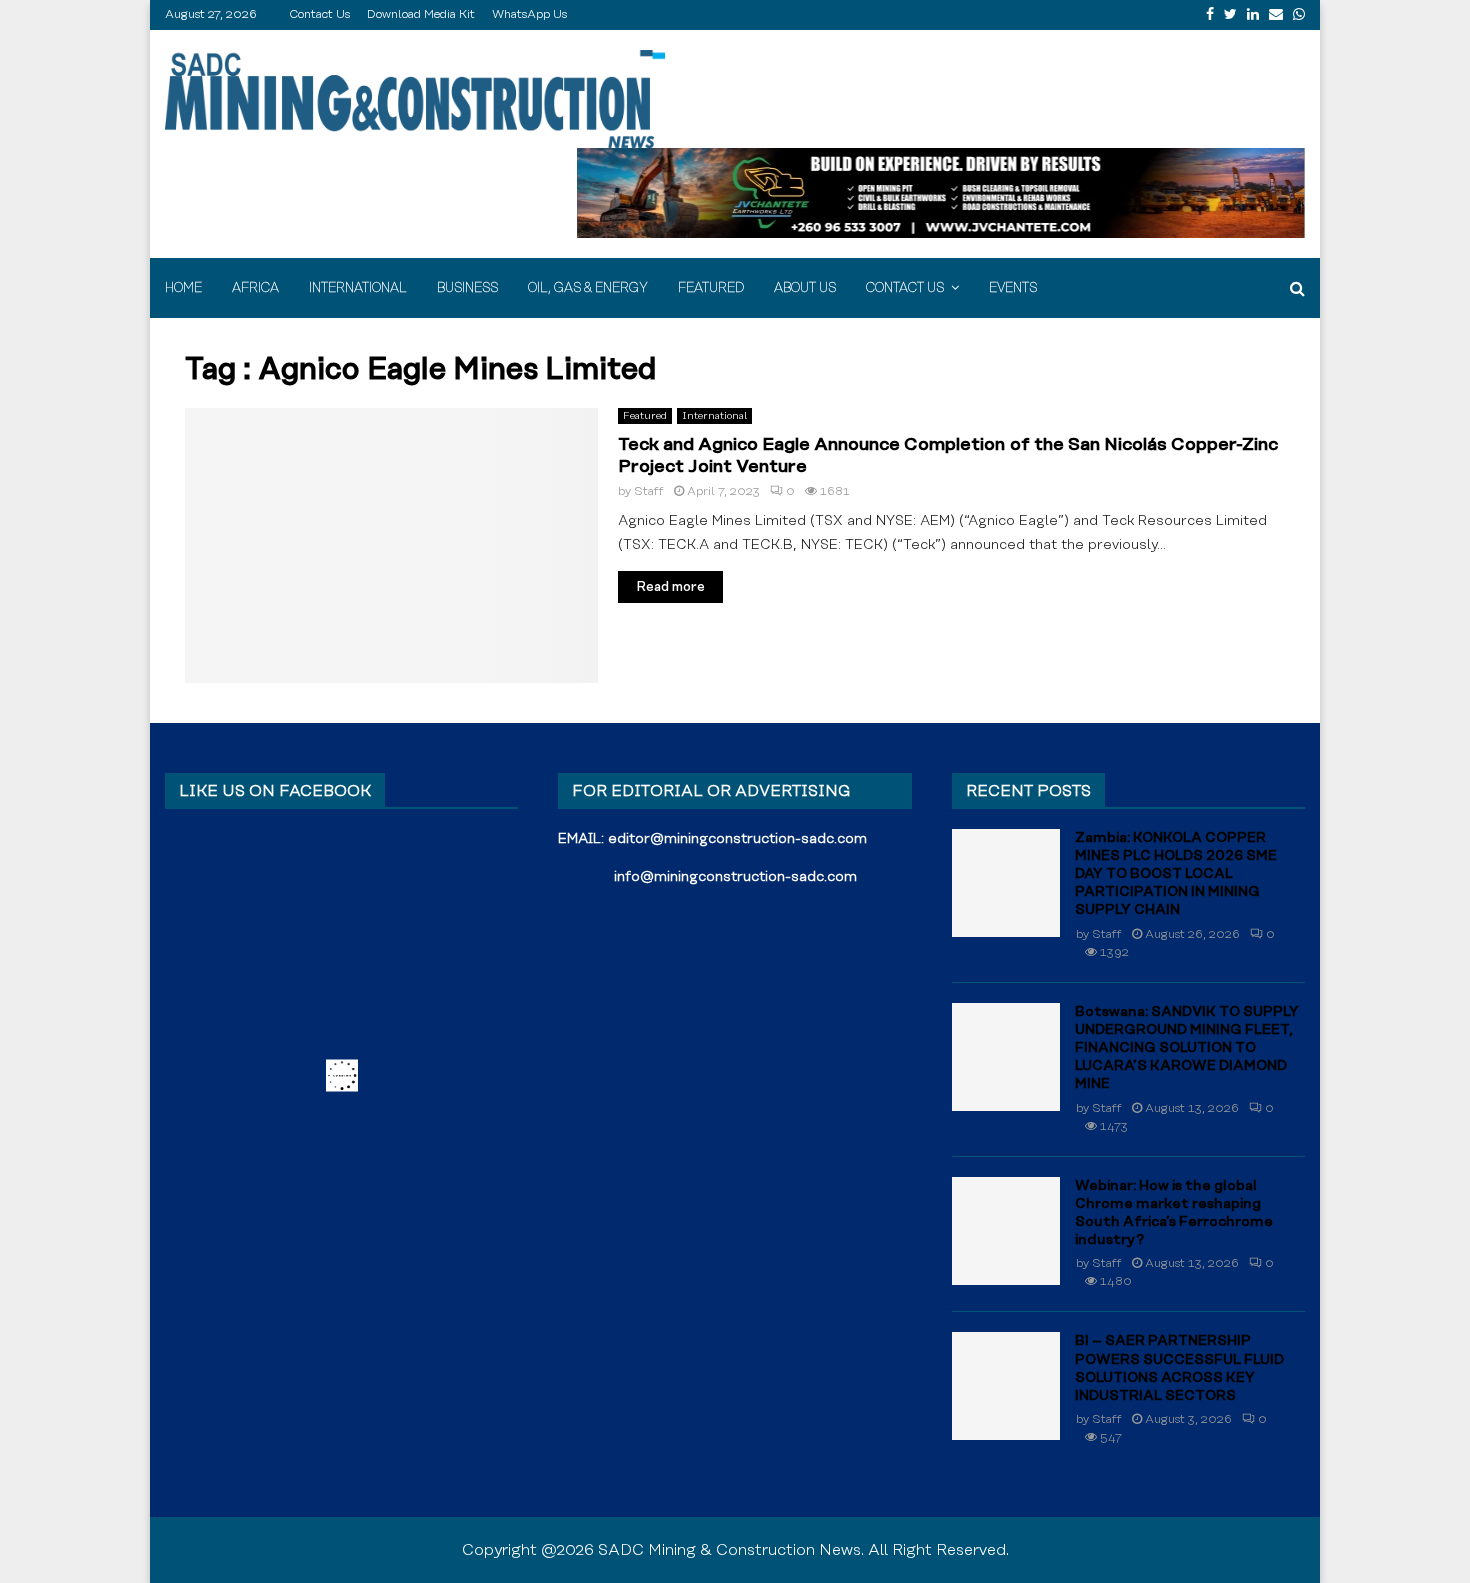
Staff (649, 491)
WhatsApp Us (529, 14)
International (358, 288)
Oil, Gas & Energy (588, 288)
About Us (805, 288)
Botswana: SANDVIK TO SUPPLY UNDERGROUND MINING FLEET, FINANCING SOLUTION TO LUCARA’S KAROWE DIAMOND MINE (1187, 1048)
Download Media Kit (421, 14)
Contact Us (319, 14)
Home (183, 288)
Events (1013, 288)
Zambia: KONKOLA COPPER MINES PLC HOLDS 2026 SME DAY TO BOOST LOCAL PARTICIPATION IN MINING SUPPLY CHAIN (1176, 874)
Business (467, 288)
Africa (255, 288)
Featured (711, 288)
